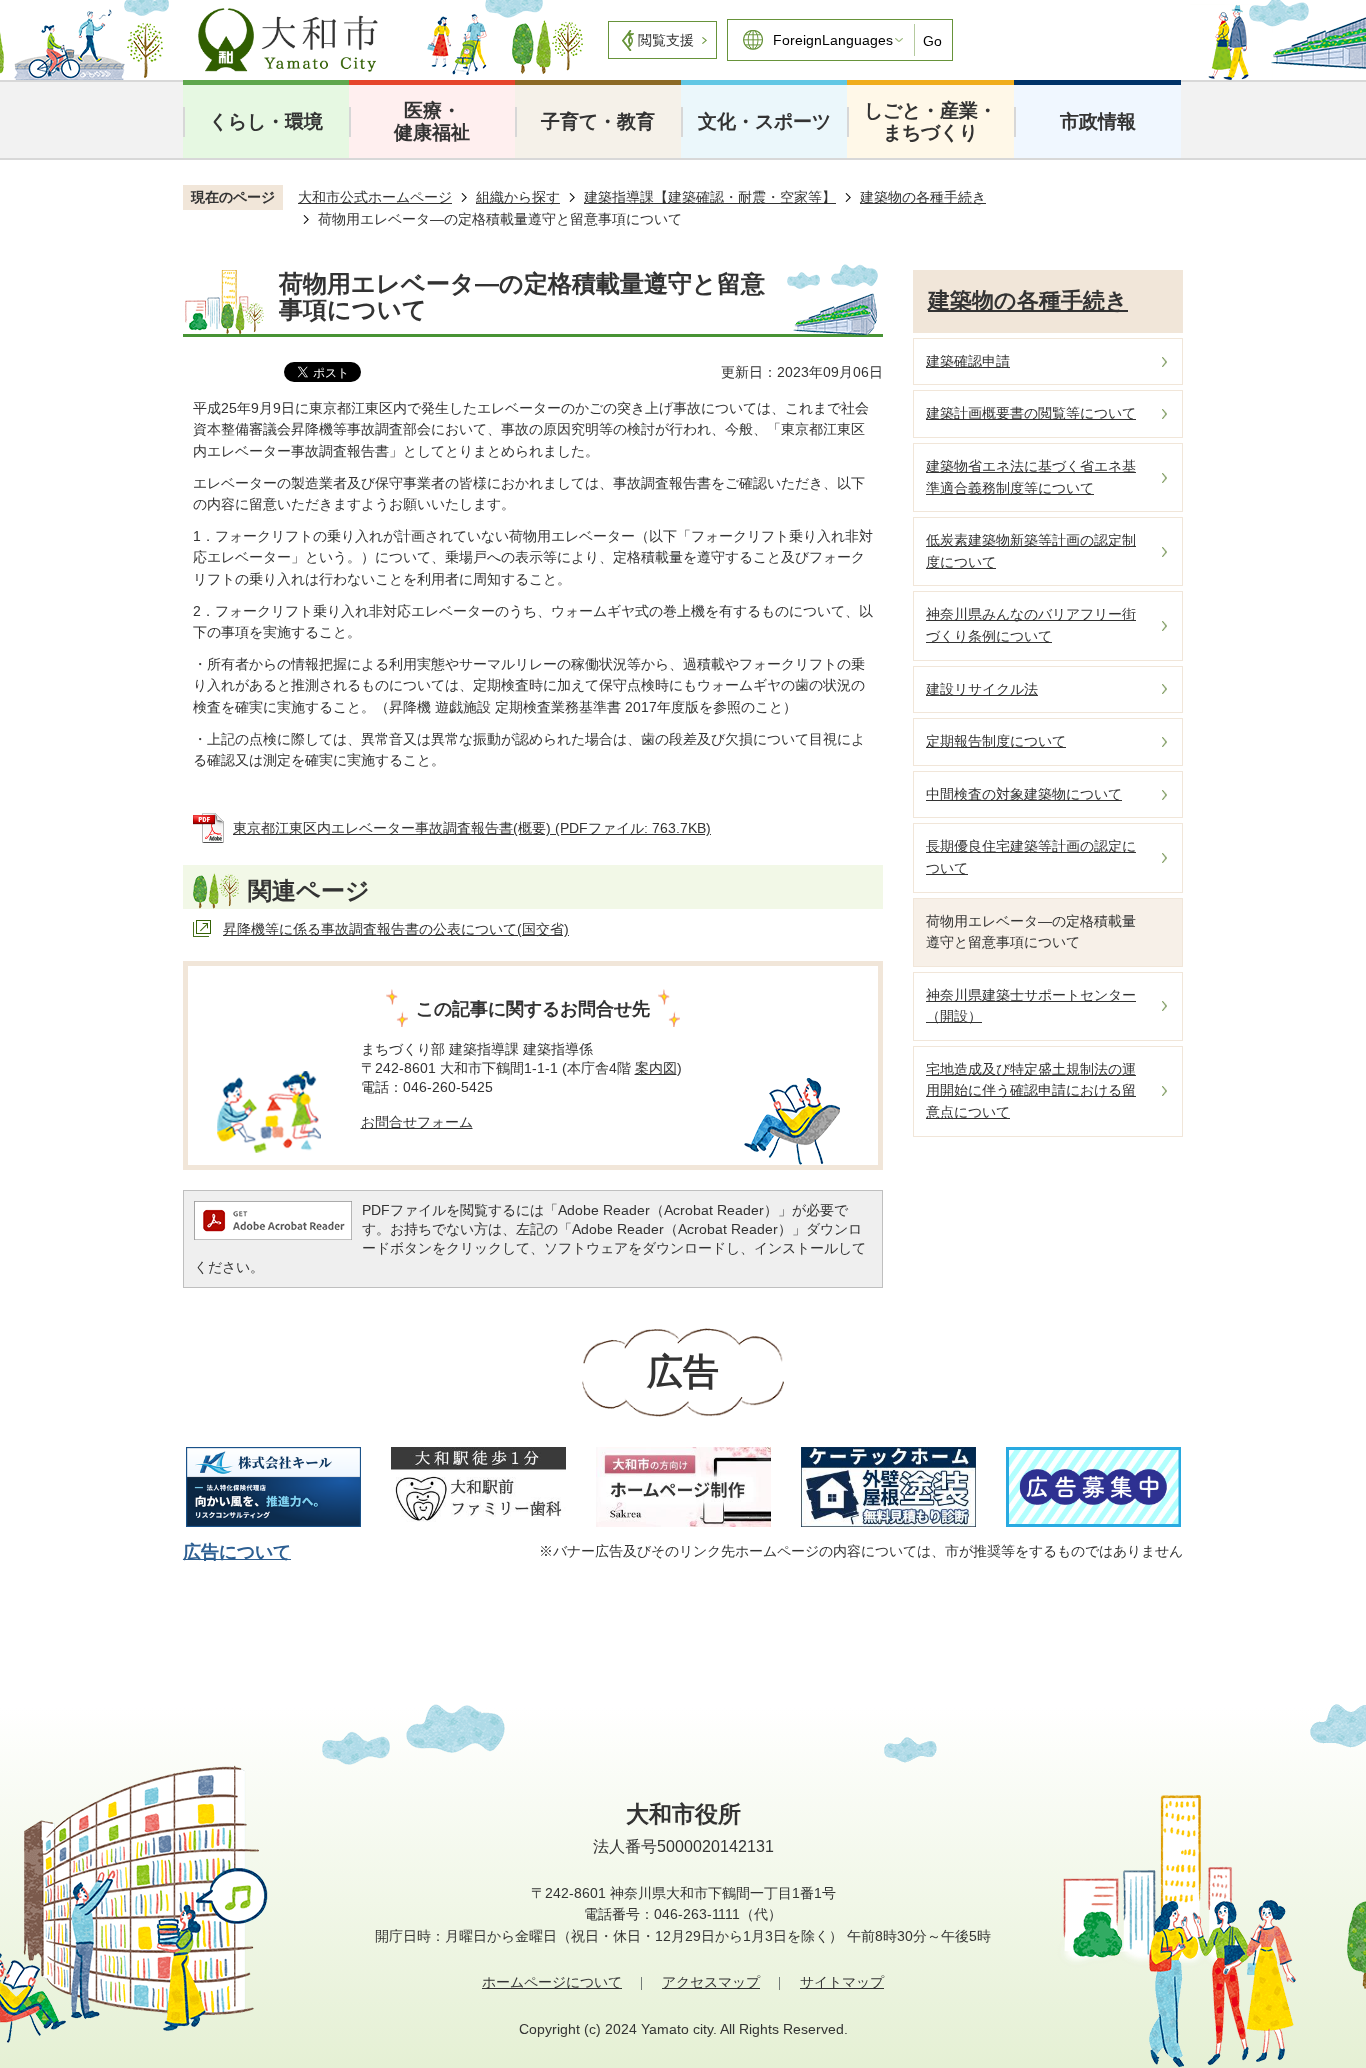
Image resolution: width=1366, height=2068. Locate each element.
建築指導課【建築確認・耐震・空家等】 (710, 197)
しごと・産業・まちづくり (930, 121)
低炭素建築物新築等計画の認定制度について (1031, 551)
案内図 (656, 1068)
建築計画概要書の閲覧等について (1031, 413)
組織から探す (518, 197)
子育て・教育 (598, 121)
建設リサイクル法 (982, 689)
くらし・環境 (266, 121)
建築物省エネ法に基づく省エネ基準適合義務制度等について (1031, 477)
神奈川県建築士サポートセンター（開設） (1031, 1006)
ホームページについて (552, 1982)
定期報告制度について (996, 741)
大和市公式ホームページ (375, 197)
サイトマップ (842, 1982)
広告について (237, 1552)
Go (932, 41)
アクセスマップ (711, 1982)
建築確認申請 (968, 361)
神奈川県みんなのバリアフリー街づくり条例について (1031, 625)
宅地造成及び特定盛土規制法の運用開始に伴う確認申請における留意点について (1031, 1090)
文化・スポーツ (764, 121)
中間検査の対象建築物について (1024, 794)
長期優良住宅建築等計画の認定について (1031, 857)
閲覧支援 (666, 40)
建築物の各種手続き (923, 197)
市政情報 (1098, 121)
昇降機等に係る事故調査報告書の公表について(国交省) (396, 929)
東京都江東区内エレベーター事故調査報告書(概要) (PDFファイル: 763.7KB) (472, 828)
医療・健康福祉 (432, 121)
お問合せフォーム (417, 1122)
